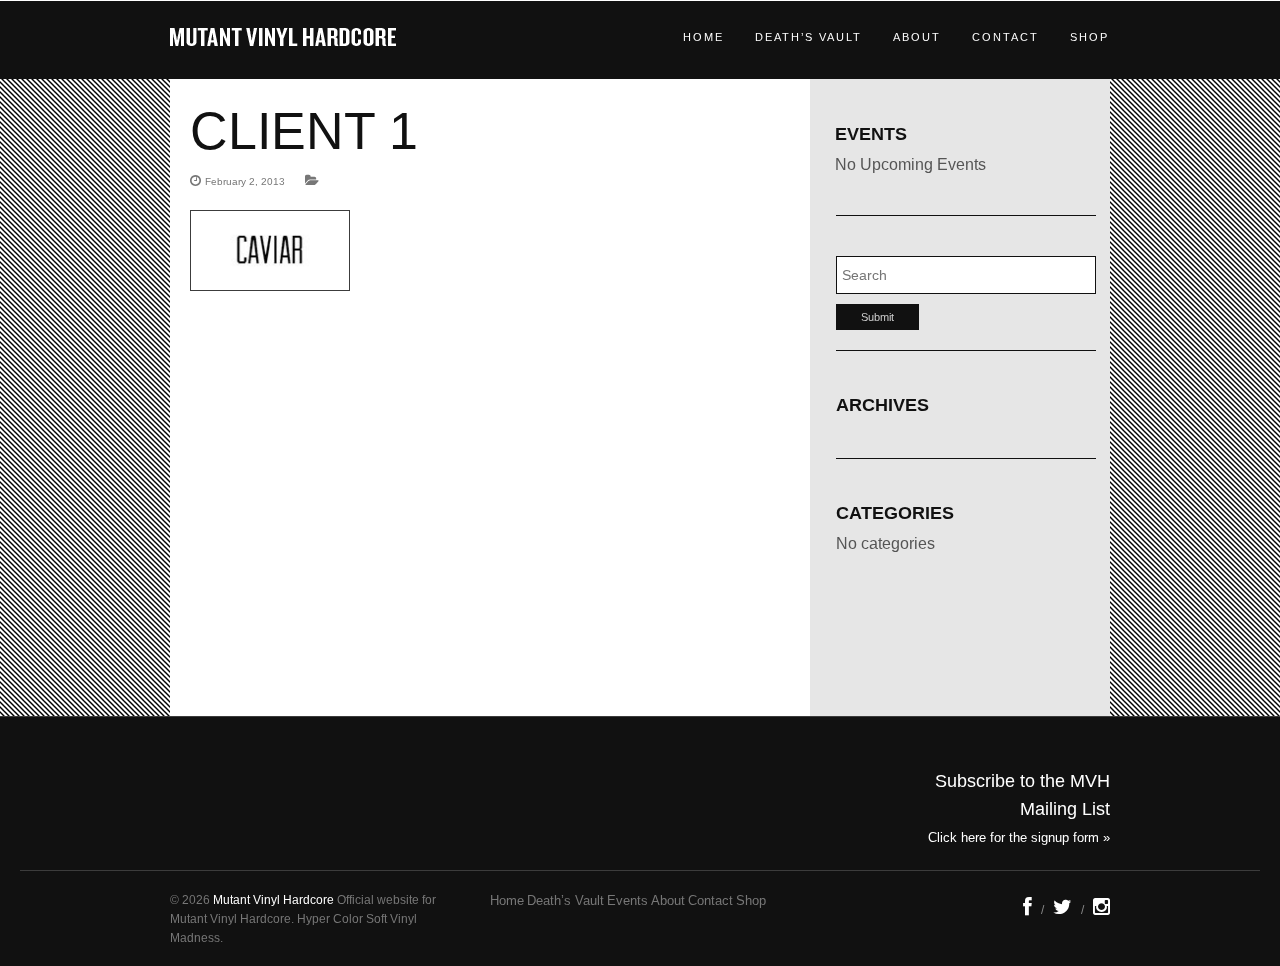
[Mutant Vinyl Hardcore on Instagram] (1101, 910)
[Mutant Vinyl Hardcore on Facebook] (1027, 910)
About (917, 37)
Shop (1089, 37)
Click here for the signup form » (1019, 837)
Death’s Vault (808, 37)
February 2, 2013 (245, 181)
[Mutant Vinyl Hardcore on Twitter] (1062, 910)
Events (627, 900)
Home (703, 37)
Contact (1005, 37)
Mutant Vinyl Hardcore (273, 900)
